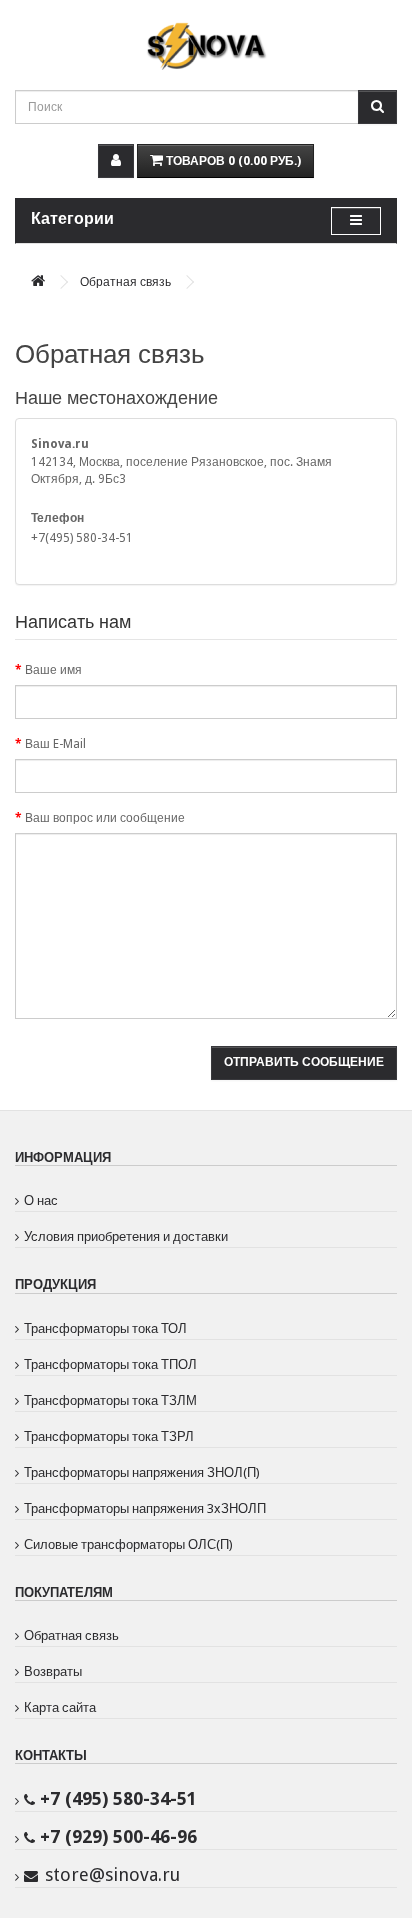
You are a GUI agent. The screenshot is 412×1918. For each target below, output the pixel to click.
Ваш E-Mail (55, 744)
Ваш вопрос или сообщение (105, 818)
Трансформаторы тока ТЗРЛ (109, 1436)
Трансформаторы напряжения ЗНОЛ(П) (142, 1472)
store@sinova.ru (112, 1874)
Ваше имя (53, 670)
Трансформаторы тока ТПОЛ (110, 1364)
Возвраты (53, 1671)
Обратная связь (125, 282)
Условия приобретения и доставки (126, 1236)
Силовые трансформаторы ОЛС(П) (128, 1544)
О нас (41, 1200)
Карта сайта (60, 1707)
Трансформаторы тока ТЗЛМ (110, 1400)
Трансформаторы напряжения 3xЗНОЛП (145, 1508)
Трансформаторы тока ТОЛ (105, 1328)
